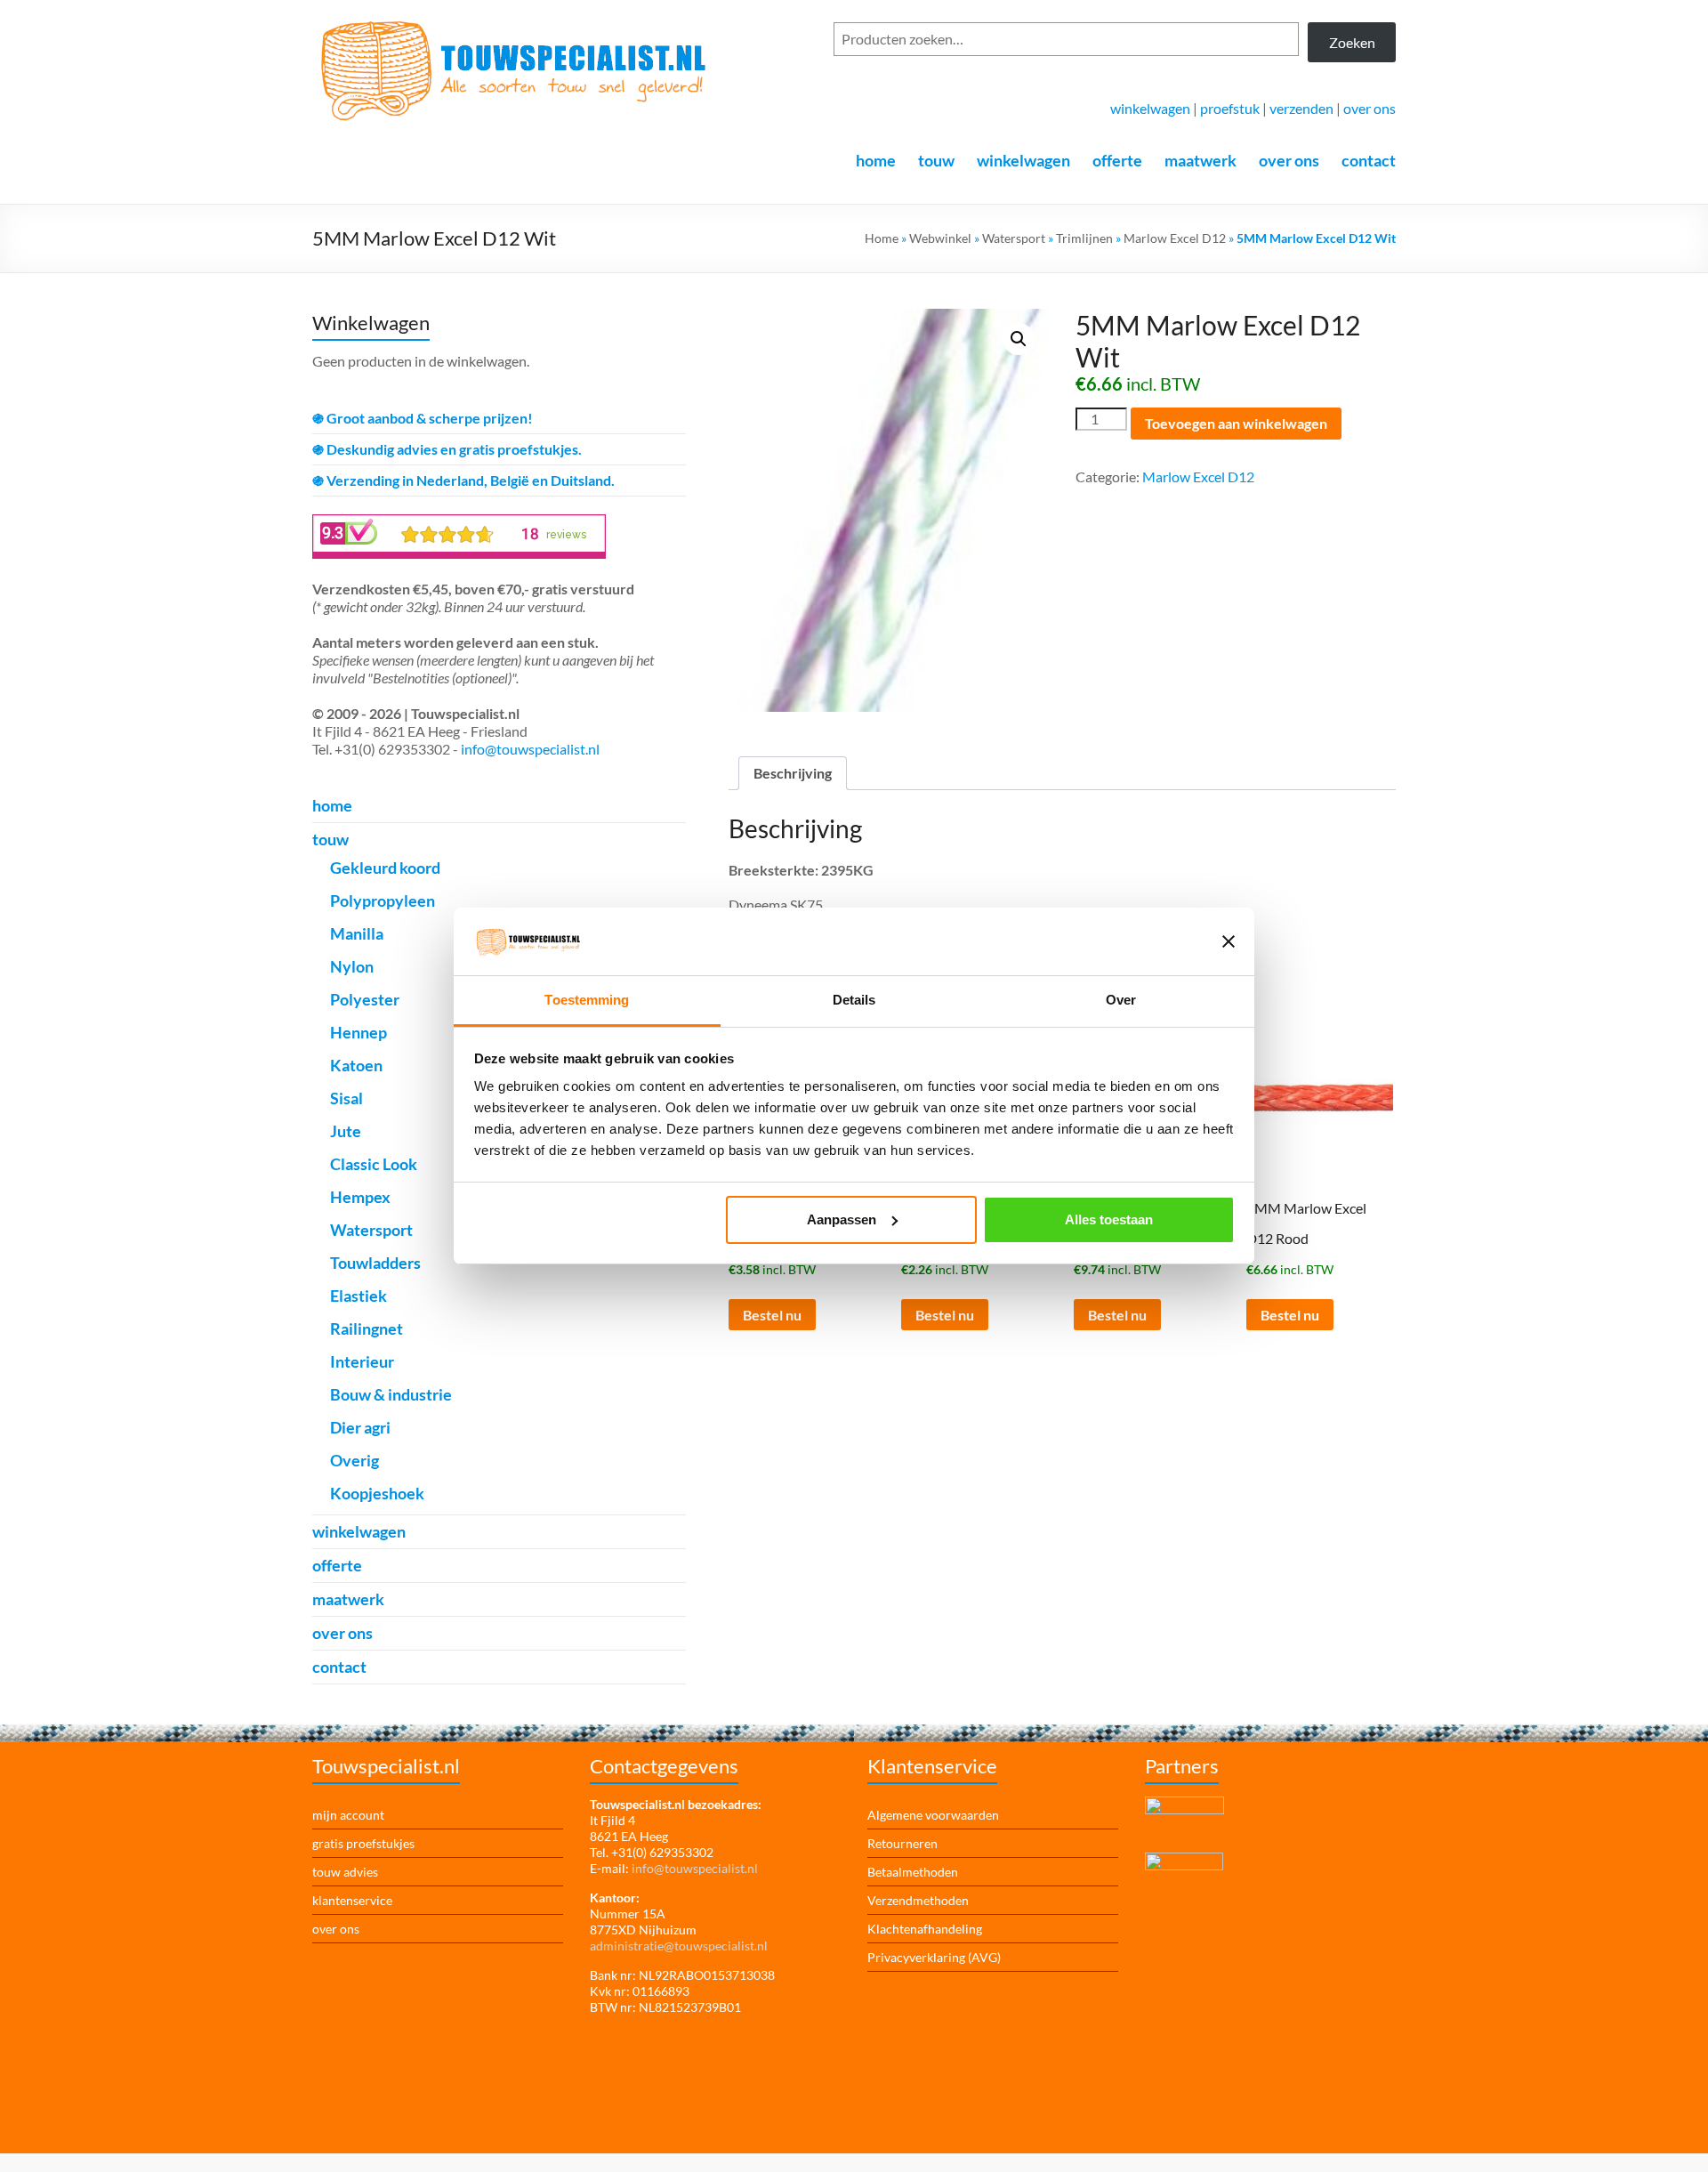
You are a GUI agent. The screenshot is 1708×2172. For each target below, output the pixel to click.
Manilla (357, 933)
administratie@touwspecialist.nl (679, 1946)
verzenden (1301, 108)
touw (936, 160)
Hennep (359, 1032)
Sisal (346, 1098)
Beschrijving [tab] (793, 773)
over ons (1370, 108)
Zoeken (1352, 42)
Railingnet (367, 1328)
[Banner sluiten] (1229, 941)
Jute (346, 1131)
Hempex (360, 1197)
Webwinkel (940, 238)
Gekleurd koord (385, 868)
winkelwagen (1150, 108)
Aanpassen (842, 1219)
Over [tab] (1121, 1000)
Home (882, 238)
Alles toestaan (1109, 1219)
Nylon (352, 966)
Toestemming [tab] (587, 1000)
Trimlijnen (1084, 238)
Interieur (362, 1361)
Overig (354, 1460)
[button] (1019, 339)
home (876, 160)
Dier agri (360, 1427)
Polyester (365, 999)
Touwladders (375, 1263)
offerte (1117, 160)
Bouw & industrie (391, 1394)
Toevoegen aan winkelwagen (1236, 423)
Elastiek (359, 1296)
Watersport (1014, 238)
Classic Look (374, 1164)
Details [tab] (854, 1000)
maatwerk (1200, 160)
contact (1369, 160)
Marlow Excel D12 (1175, 238)
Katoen (356, 1065)
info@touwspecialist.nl (530, 749)
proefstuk (1230, 108)
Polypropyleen (383, 900)
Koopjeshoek (377, 1493)
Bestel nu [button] (772, 1315)
